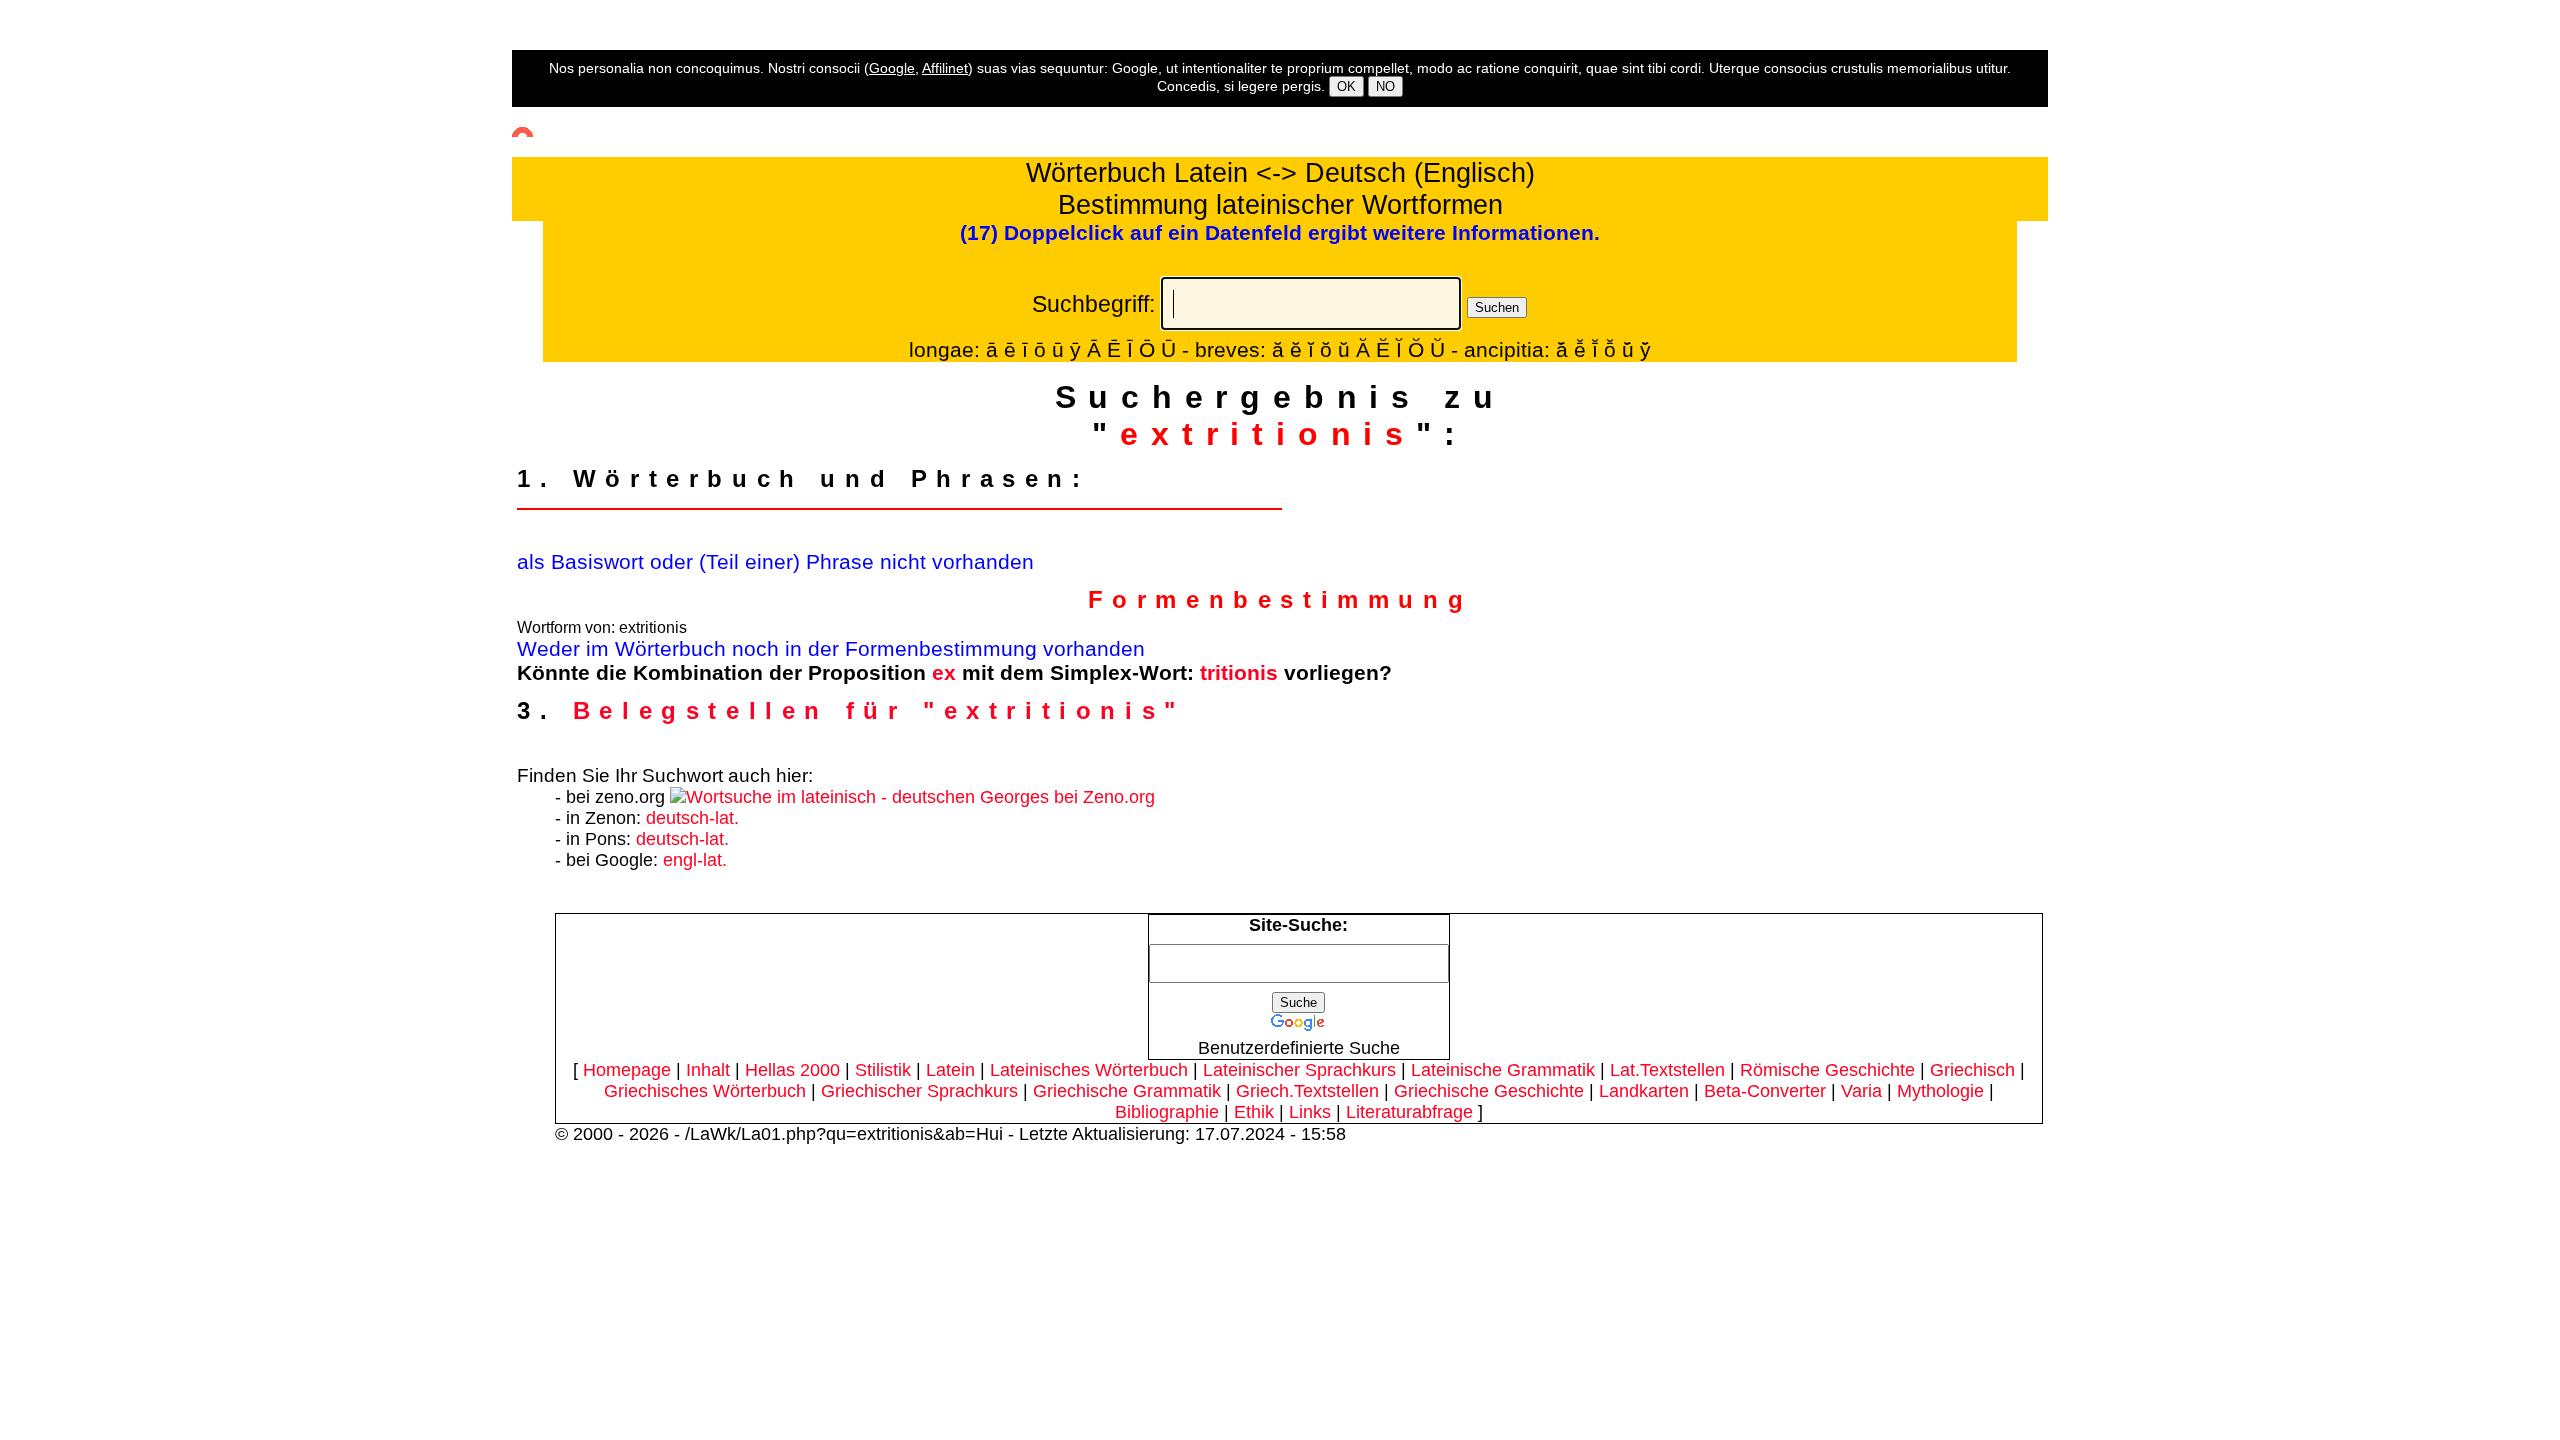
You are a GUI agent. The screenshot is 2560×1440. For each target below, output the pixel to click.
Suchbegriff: (1093, 304)
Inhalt (708, 1070)
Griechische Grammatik (1127, 1091)
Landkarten (1644, 1091)
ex (944, 672)
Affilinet (945, 68)
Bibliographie (1167, 1112)
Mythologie (1940, 1091)
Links (1310, 1112)
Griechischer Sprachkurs (919, 1091)
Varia (1861, 1091)
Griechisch (1972, 1070)
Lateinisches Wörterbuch (1089, 1070)
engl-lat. (695, 860)
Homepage (627, 1070)
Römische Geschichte (1827, 1070)
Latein (950, 1070)
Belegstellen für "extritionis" (879, 710)
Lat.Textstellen (1667, 1070)
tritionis (1239, 672)
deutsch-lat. (692, 818)
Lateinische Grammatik (1503, 1070)
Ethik (1254, 1112)
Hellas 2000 (792, 1070)
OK (1346, 86)
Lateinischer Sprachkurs (1299, 1070)
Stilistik (883, 1070)
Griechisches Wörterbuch (705, 1091)
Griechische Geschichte (1489, 1091)
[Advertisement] (85, 361)
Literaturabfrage (1409, 1112)
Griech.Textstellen (1307, 1091)
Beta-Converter (1765, 1091)
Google (892, 68)
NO (1385, 86)
